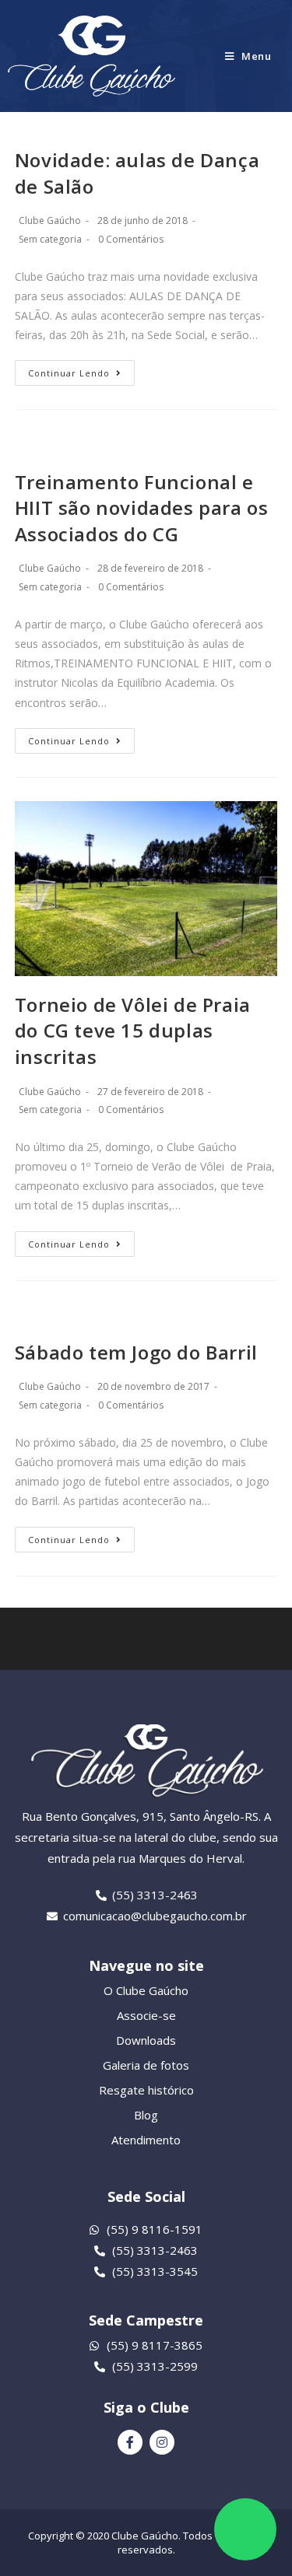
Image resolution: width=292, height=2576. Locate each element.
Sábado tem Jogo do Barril (136, 1352)
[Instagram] (162, 2442)
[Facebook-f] (130, 2442)
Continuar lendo (69, 373)
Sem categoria (50, 239)
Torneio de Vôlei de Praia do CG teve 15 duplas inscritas (133, 1031)
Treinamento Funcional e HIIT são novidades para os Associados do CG (142, 508)
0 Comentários (131, 239)
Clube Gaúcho (50, 220)
